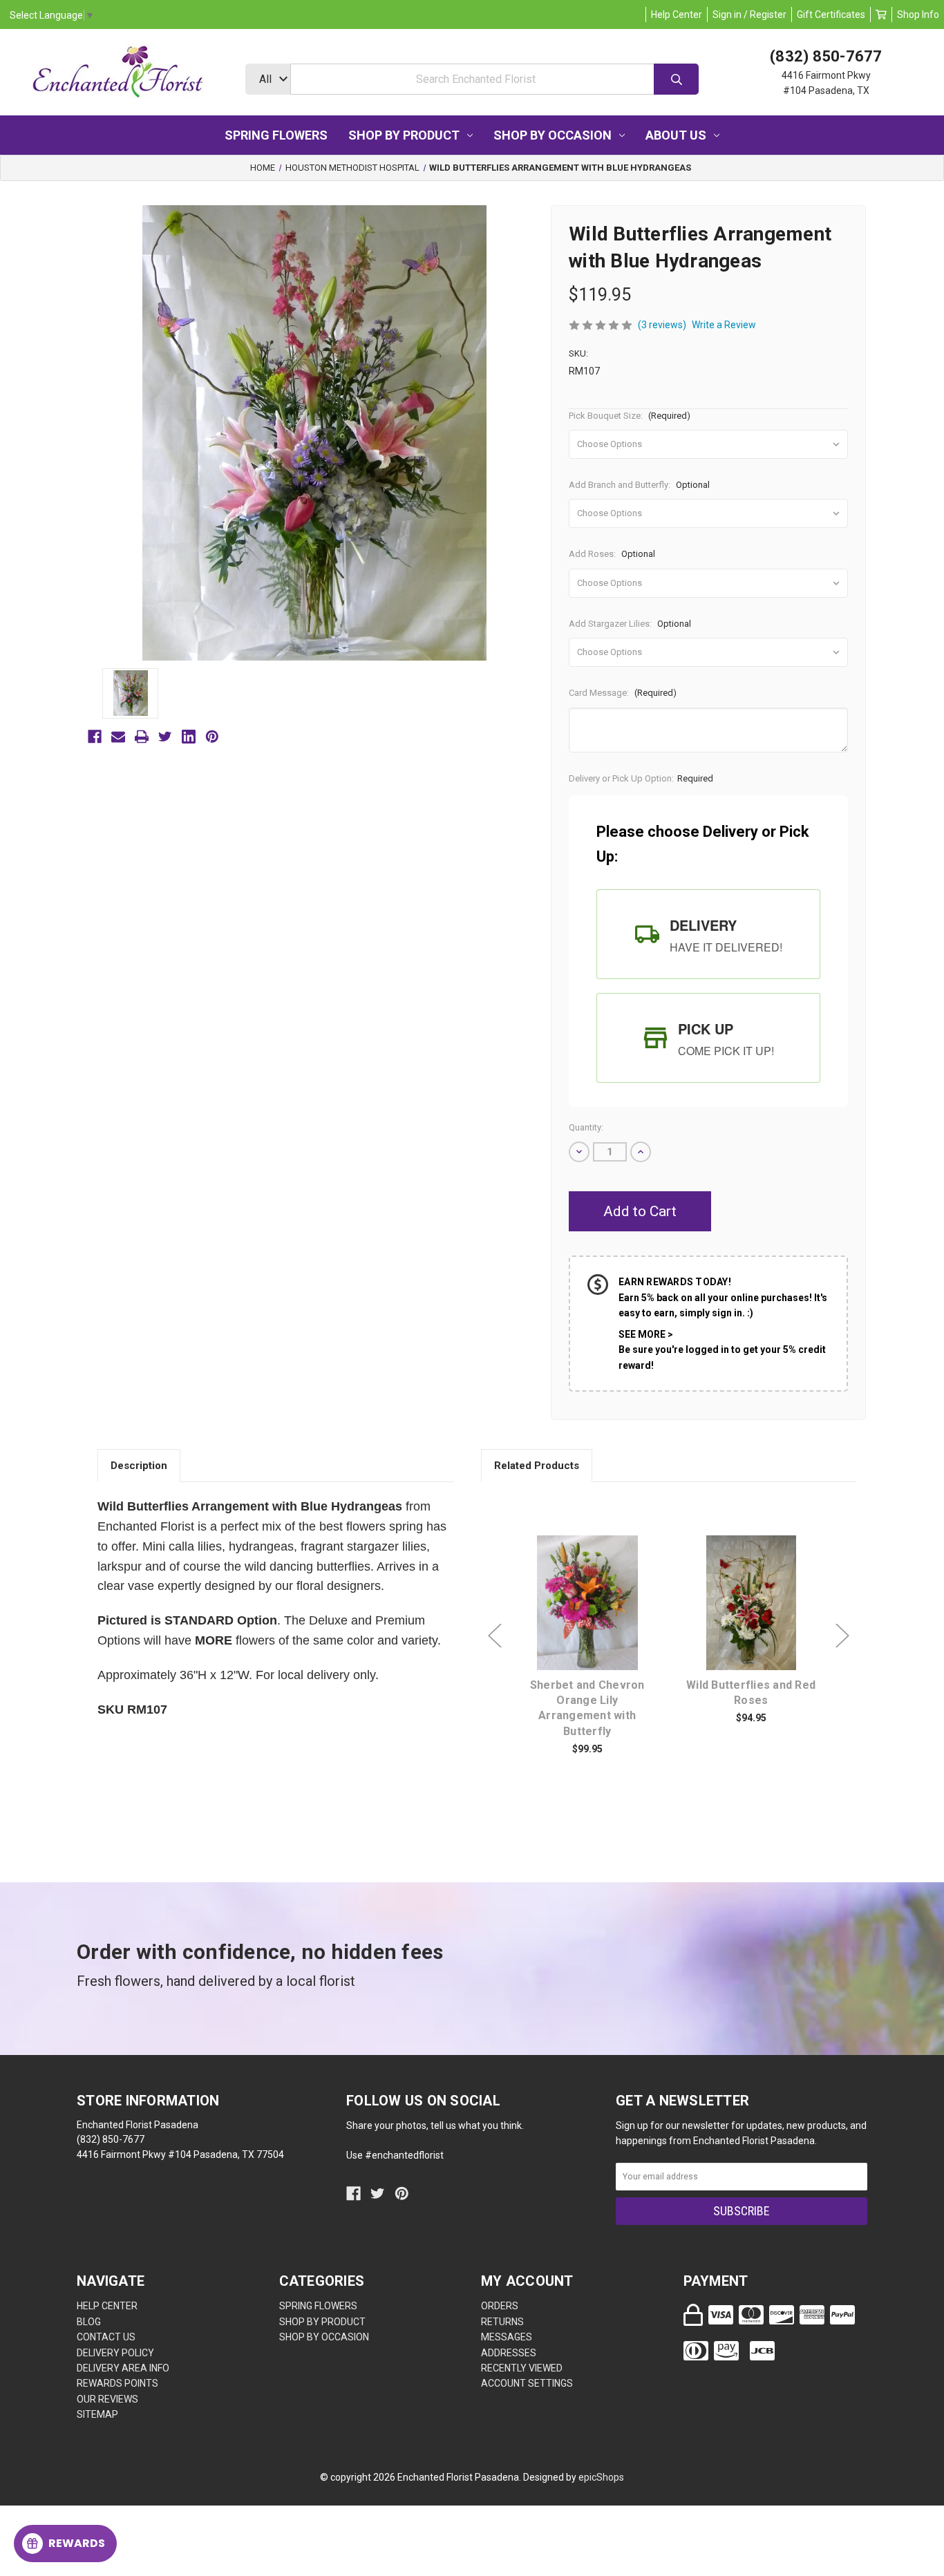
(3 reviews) (662, 325)
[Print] (142, 737)
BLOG (89, 2322)
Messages (507, 2337)
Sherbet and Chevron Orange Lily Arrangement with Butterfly (587, 1708)
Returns (502, 2322)
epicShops (601, 2477)
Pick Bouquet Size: (630, 416)
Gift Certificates (831, 15)
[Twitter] (165, 737)
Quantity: (586, 1127)
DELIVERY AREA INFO (123, 2368)
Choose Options (595, 1624)
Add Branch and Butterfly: (639, 485)
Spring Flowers (276, 135)
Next (842, 1635)
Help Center (677, 15)
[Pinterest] (212, 737)
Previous (495, 1635)
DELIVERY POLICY (115, 2353)
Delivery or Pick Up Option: (641, 778)
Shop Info (918, 15)
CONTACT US (106, 2337)
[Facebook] (95, 737)
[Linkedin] (189, 737)
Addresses (509, 2353)
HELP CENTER (107, 2306)
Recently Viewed (522, 2368)
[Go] (676, 79)
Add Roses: (612, 554)
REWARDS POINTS (117, 2383)
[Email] (118, 737)
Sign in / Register (749, 15)
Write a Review (724, 325)
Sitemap (97, 2414)
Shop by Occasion (553, 135)
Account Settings (527, 2383)
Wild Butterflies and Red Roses (751, 1693)
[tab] (708, 934)
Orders (500, 2306)
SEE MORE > (646, 1334)
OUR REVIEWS (107, 2399)
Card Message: (623, 693)
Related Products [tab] (537, 1466)
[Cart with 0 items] (881, 15)
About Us (676, 135)
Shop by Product (404, 135)
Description (139, 1466)
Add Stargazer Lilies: (630, 624)
